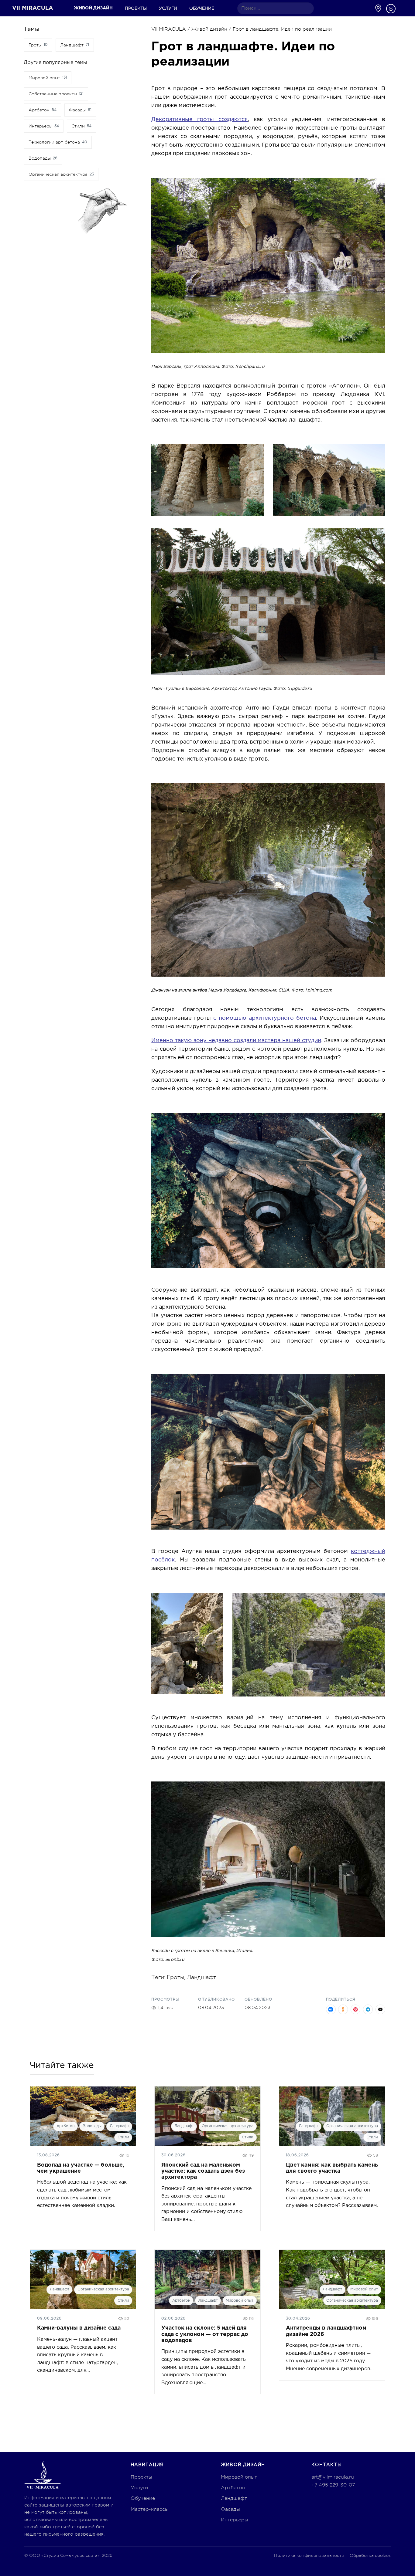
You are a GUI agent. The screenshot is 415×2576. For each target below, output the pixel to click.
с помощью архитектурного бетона (264, 1018)
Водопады (92, 2126)
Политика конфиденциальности (309, 2555)
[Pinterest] (338, 8)
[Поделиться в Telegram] (368, 2009)
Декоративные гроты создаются (200, 120)
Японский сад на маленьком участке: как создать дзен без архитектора (203, 2171)
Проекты (136, 8)
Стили (123, 2137)
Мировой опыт (240, 2301)
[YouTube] (347, 8)
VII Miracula (33, 8)
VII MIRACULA (169, 29)
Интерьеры (235, 2520)
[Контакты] (378, 8)
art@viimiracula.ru (333, 2477)
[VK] (357, 8)
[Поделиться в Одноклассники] (343, 2009)
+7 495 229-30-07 (333, 2485)
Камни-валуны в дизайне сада (79, 2328)
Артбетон (65, 2126)
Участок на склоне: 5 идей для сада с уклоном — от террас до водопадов (205, 2334)
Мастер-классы (150, 2509)
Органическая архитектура (228, 2126)
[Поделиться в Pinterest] (355, 2009)
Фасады (230, 2509)
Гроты (175, 1977)
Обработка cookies (370, 2555)
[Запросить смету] (391, 9)
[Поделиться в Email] (380, 2009)
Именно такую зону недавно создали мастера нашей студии (236, 1041)
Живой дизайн (93, 8)
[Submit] (307, 8)
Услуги (168, 8)
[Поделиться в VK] (331, 2009)
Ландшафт (201, 1977)
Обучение (202, 8)
